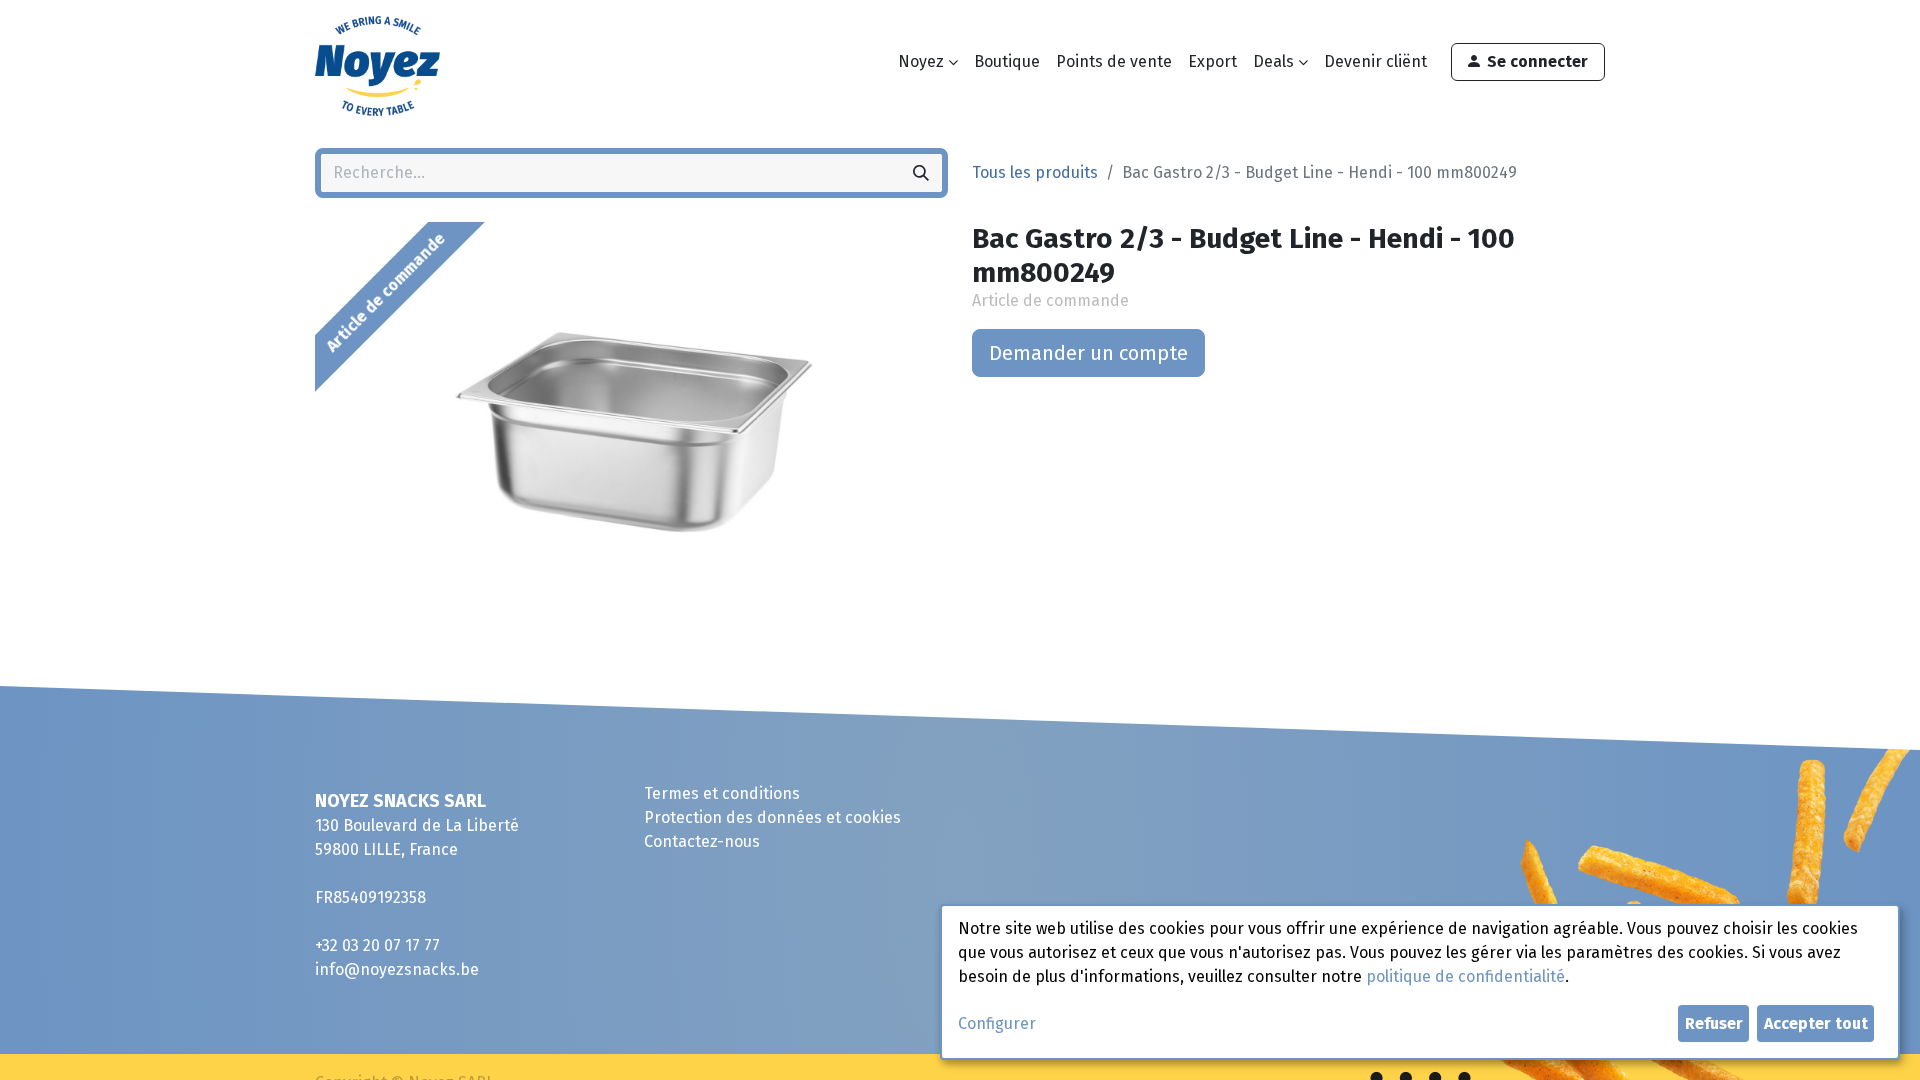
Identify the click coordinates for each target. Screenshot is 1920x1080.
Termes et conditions (722, 793)
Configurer (997, 1023)
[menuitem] (1007, 62)
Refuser (1714, 1023)
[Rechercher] (921, 173)
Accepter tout (1816, 1023)
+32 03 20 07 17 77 (377, 945)
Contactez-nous (702, 841)
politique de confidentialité (1465, 976)
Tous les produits (1035, 172)
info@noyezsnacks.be (397, 969)
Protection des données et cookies (772, 817)
